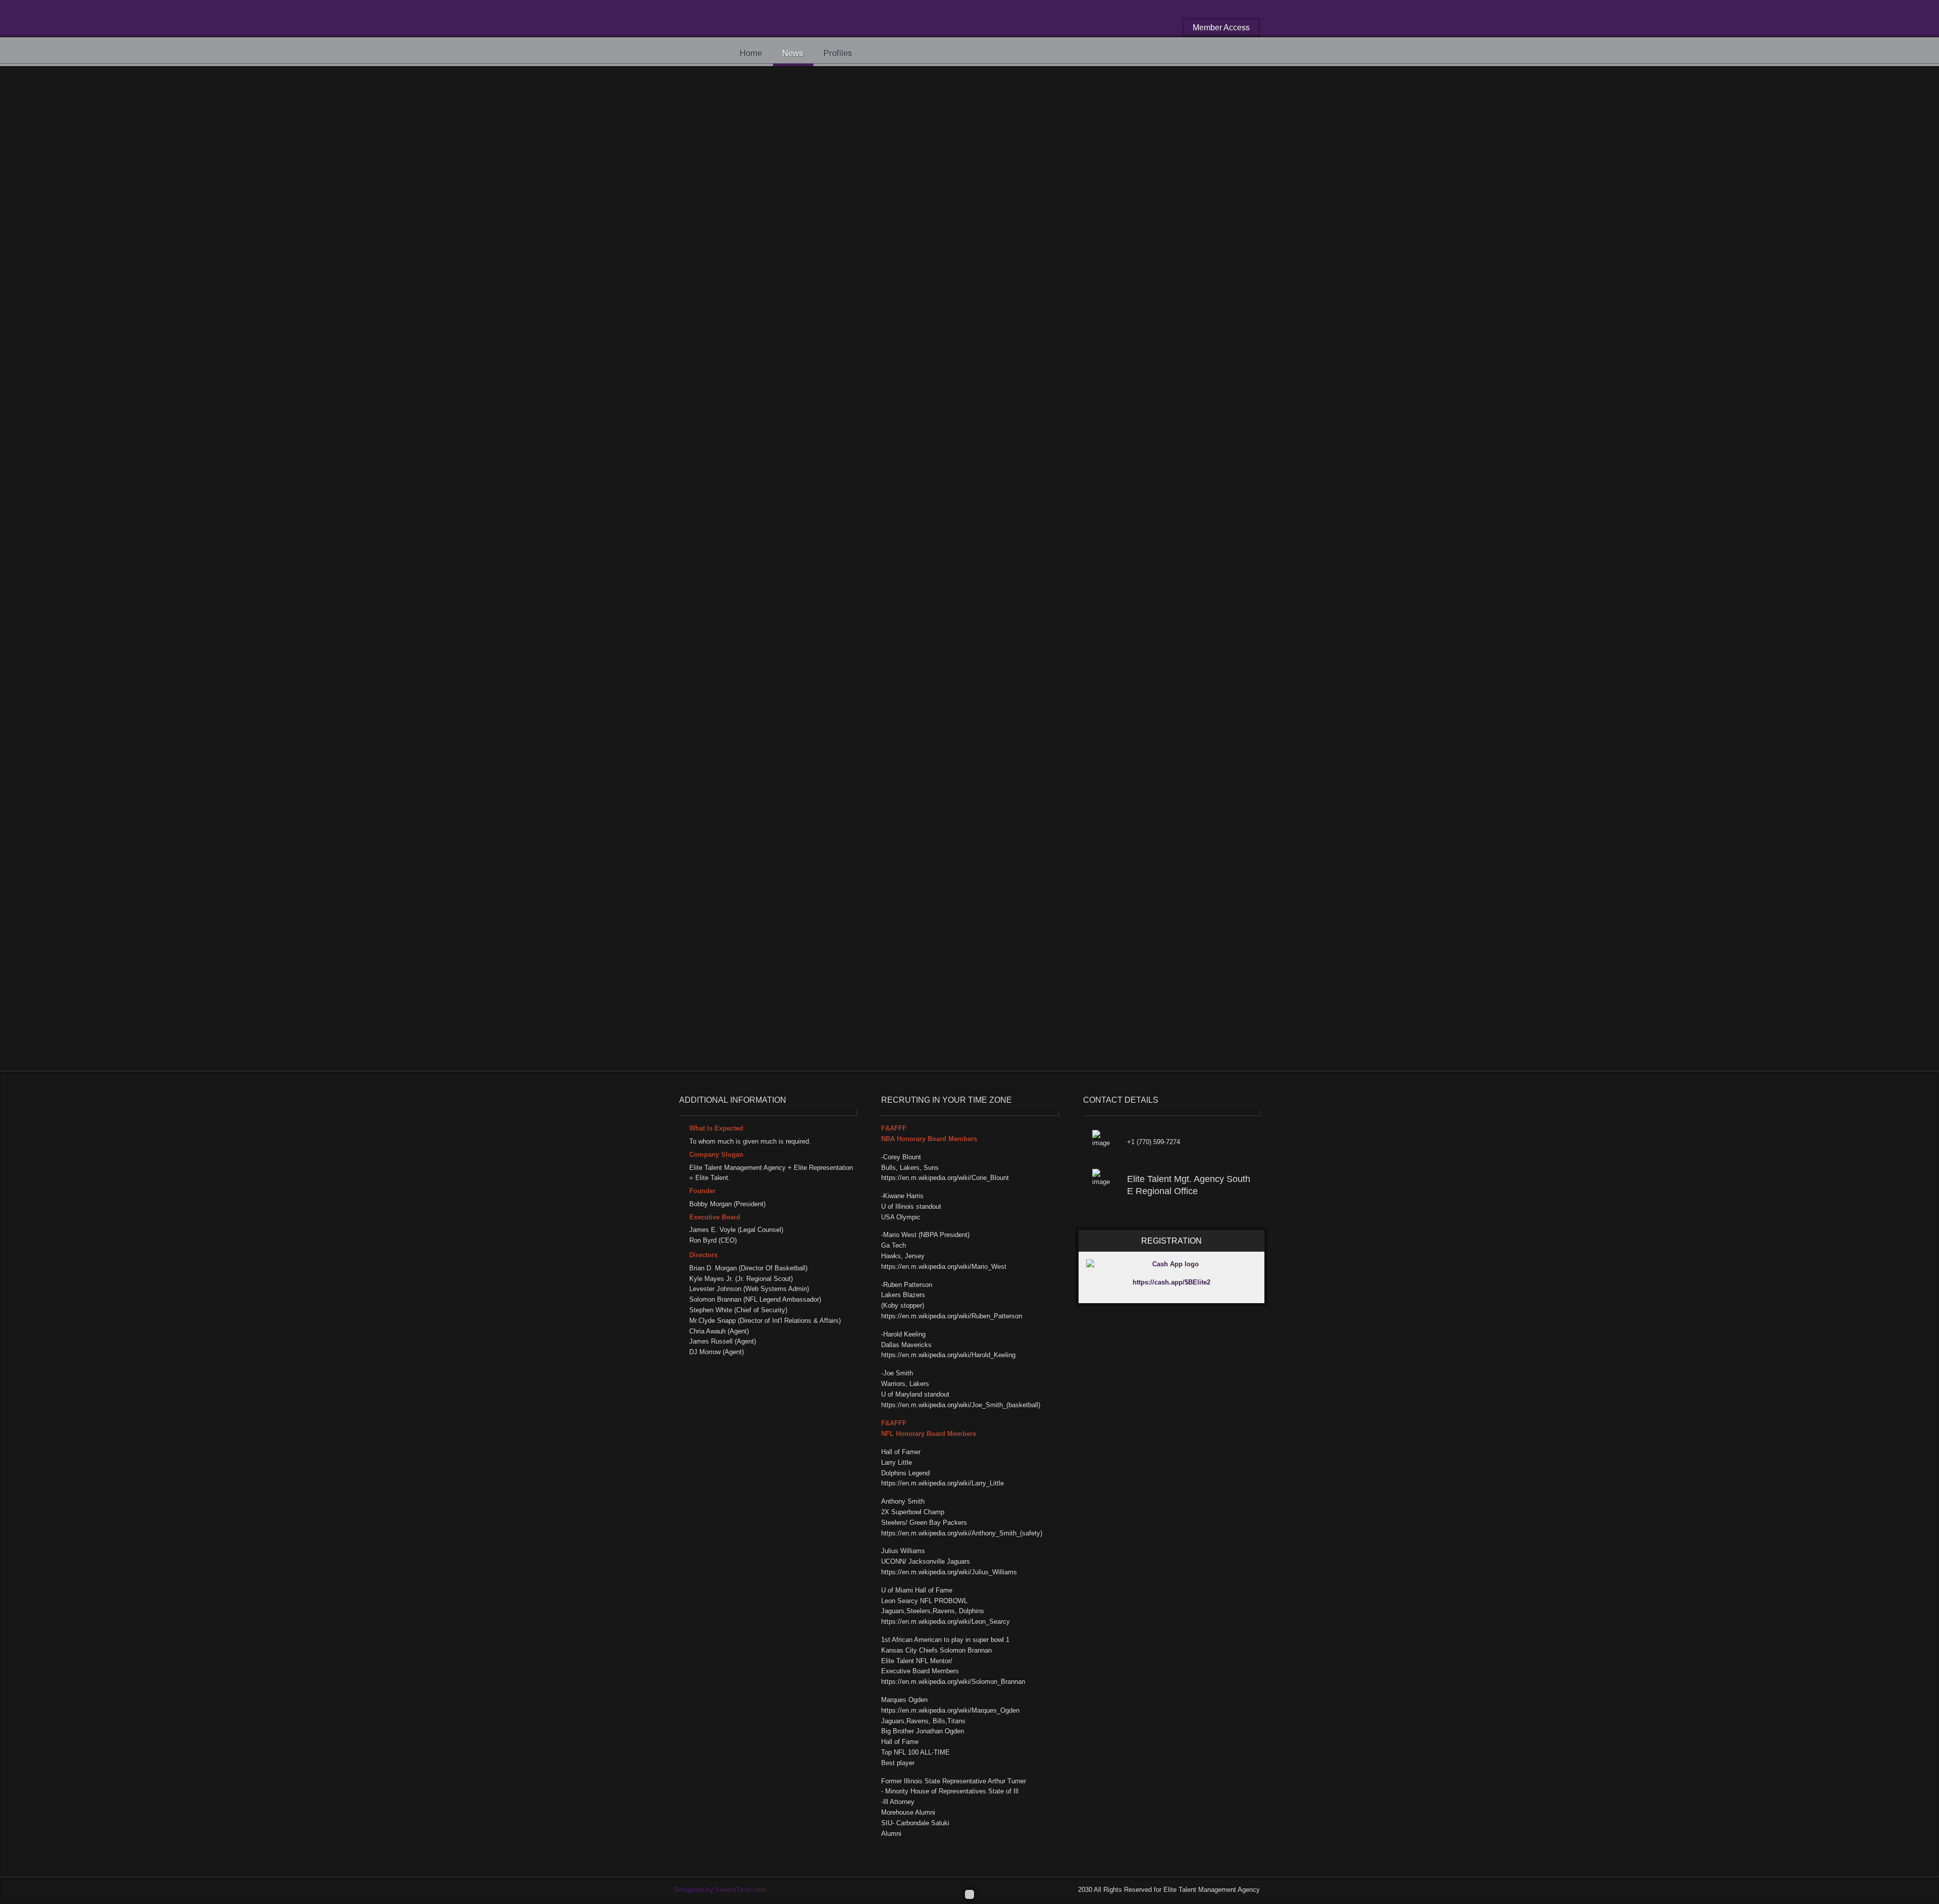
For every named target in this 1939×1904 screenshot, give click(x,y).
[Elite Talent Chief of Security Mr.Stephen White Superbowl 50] (871, 307)
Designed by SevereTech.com (720, 1890)
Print (873, 162)
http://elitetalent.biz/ (772, 630)
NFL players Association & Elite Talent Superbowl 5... (965, 557)
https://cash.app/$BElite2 (1171, 1282)
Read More (1170, 682)
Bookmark (909, 162)
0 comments (1131, 682)
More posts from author (844, 642)
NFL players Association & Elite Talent (769, 557)
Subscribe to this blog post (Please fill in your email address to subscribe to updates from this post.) (851, 1012)
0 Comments (940, 216)
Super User (801, 216)
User (754, 621)
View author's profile (764, 642)
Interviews (848, 216)
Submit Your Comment (731, 1026)
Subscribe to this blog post (800, 162)
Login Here (1033, 889)
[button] (1048, 137)
